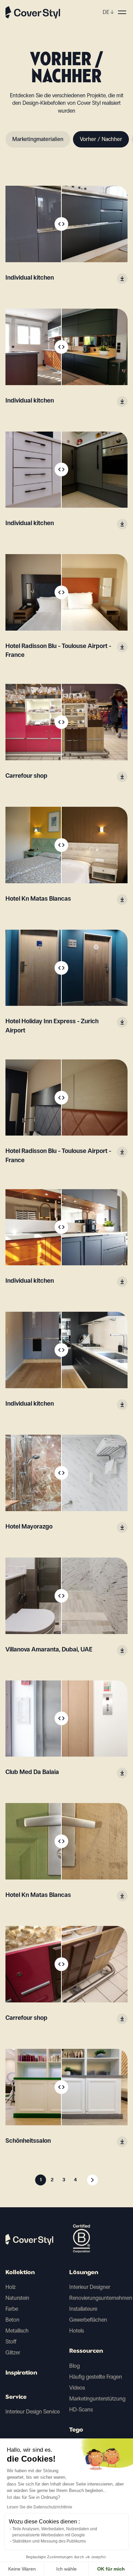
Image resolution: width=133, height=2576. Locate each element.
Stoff (11, 2342)
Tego (76, 2430)
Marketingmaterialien (38, 139)
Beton (12, 2320)
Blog (75, 2366)
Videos (77, 2388)
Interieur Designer (90, 2287)
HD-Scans (81, 2410)
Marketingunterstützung (97, 2399)
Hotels (77, 2331)
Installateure (83, 2309)
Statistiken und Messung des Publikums (49, 2541)
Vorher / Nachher (101, 139)
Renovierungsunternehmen (101, 2298)
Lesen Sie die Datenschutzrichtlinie (40, 2507)
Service (16, 2397)
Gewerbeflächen (88, 2320)
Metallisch (17, 2331)
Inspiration (21, 2373)
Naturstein (17, 2298)
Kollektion (20, 2273)
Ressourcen (86, 2351)
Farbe (12, 2309)
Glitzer (13, 2353)
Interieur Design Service (33, 2412)
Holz (11, 2287)
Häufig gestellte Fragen (96, 2377)
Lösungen (84, 2273)
